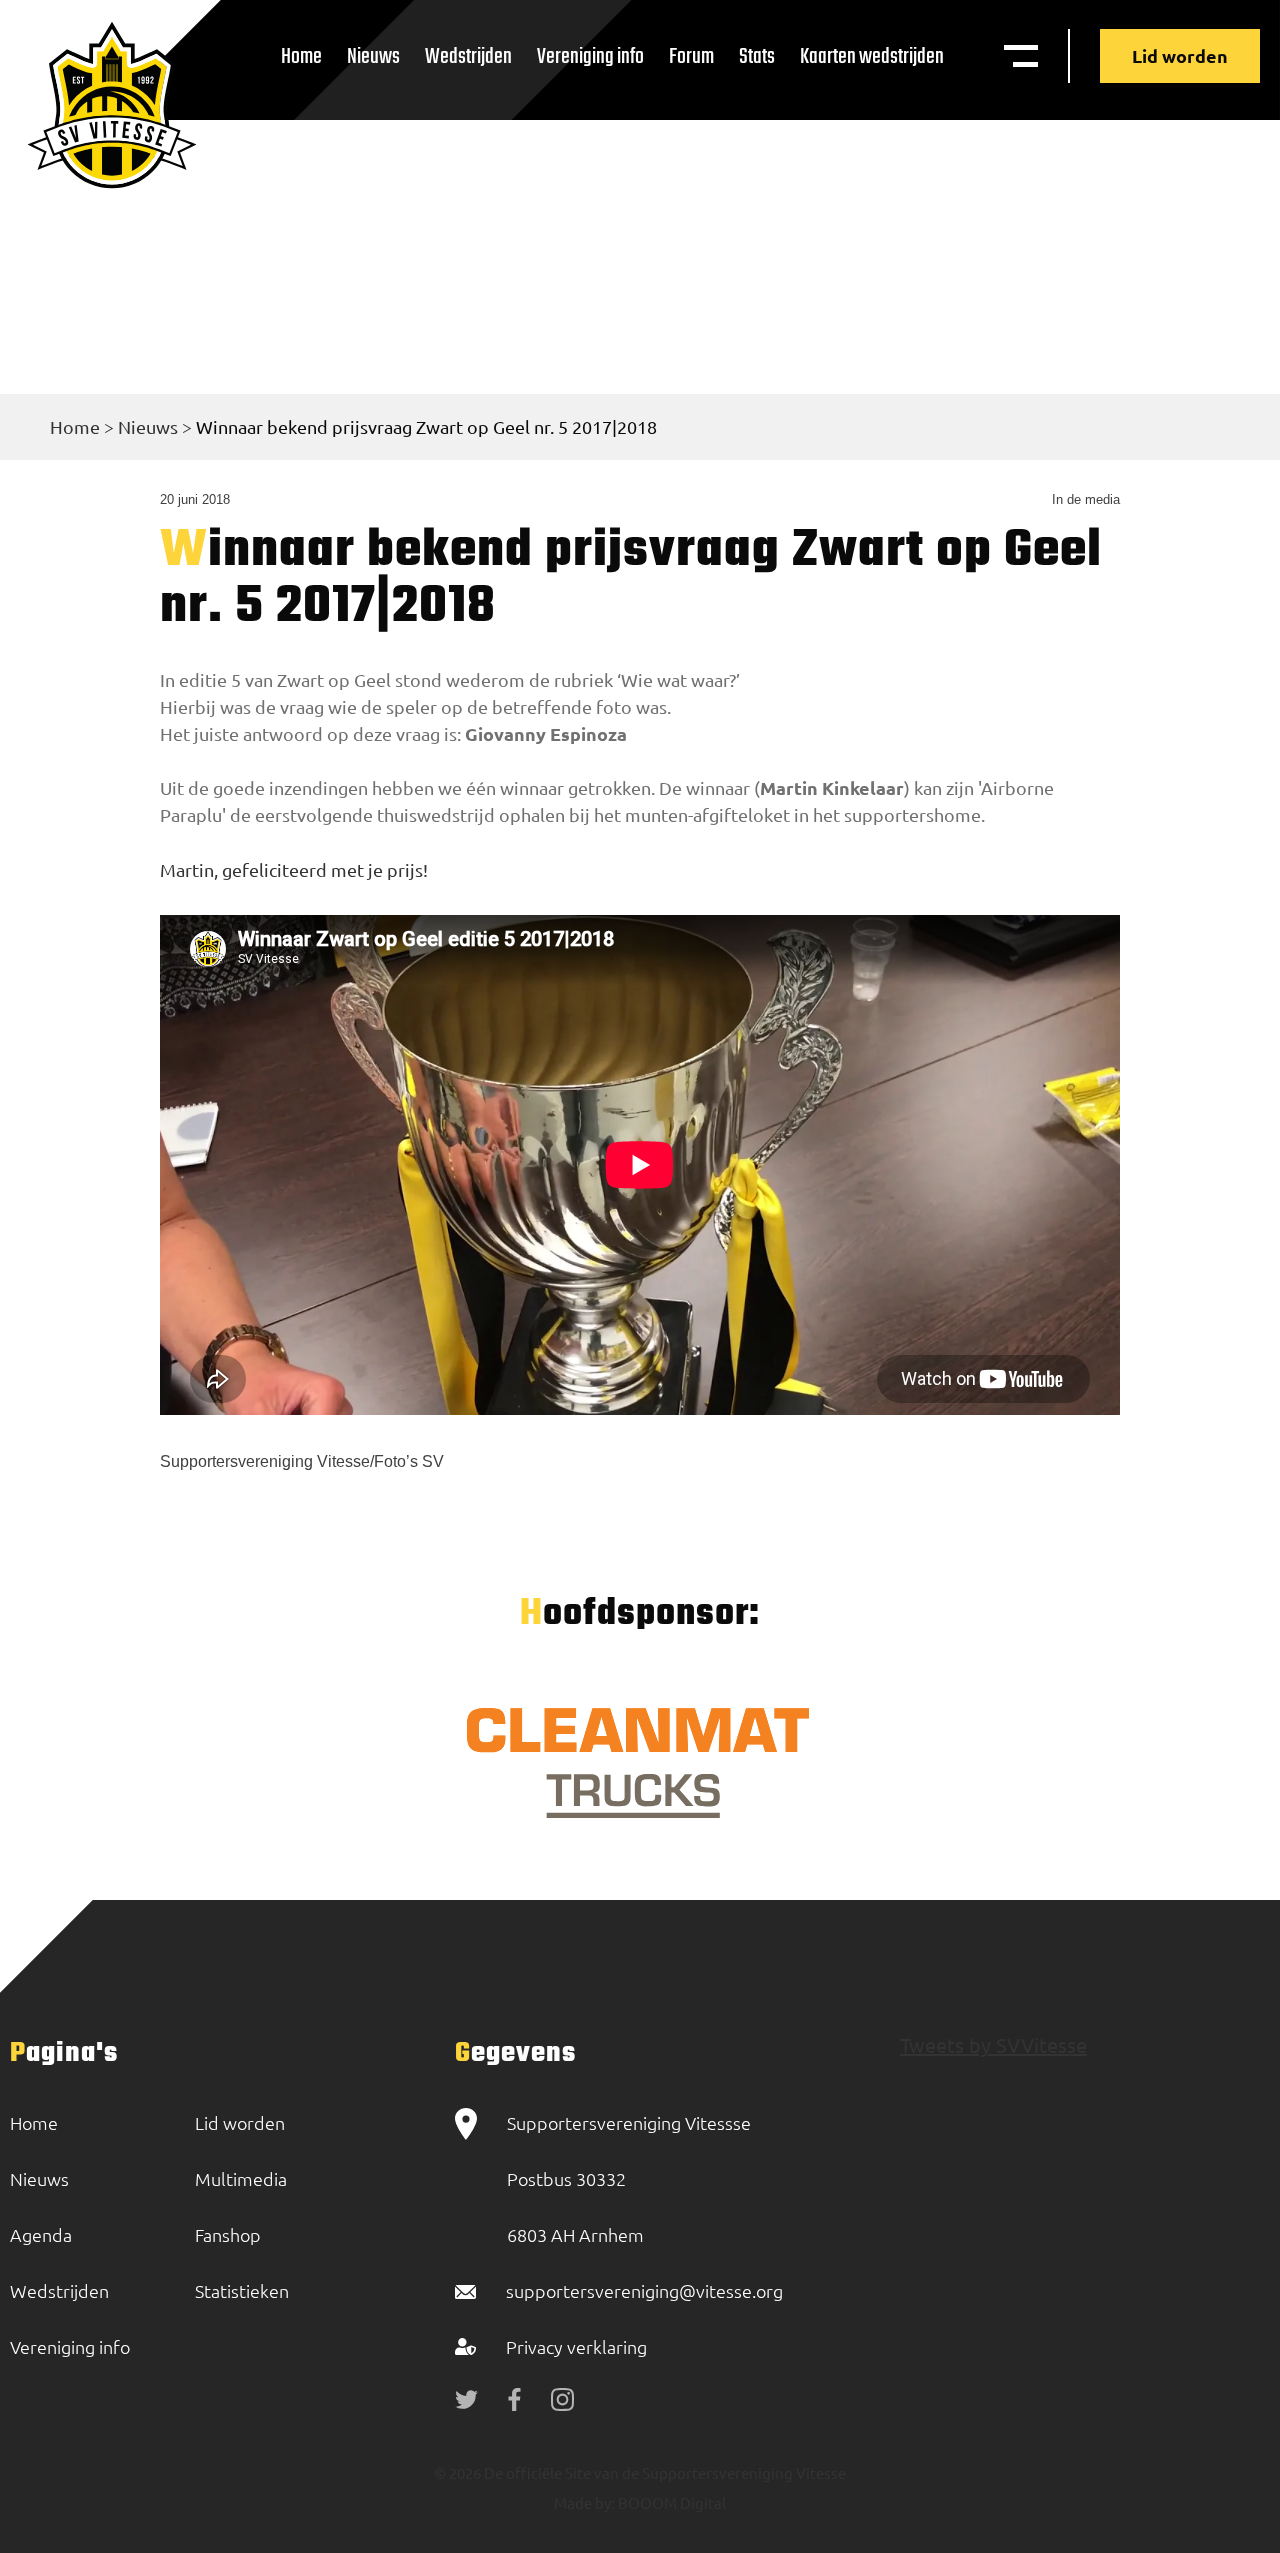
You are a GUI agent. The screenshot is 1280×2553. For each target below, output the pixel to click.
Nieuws (373, 57)
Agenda (41, 2234)
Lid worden (1180, 55)
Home (301, 57)
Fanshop (228, 2234)
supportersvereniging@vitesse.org (644, 2290)
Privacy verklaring (576, 2346)
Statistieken (242, 2290)
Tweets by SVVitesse (993, 2044)
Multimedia (241, 2178)
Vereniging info (590, 57)
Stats (757, 57)
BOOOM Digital (670, 2502)
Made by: (584, 2502)
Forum (691, 57)
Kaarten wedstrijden (872, 57)
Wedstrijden (468, 57)
